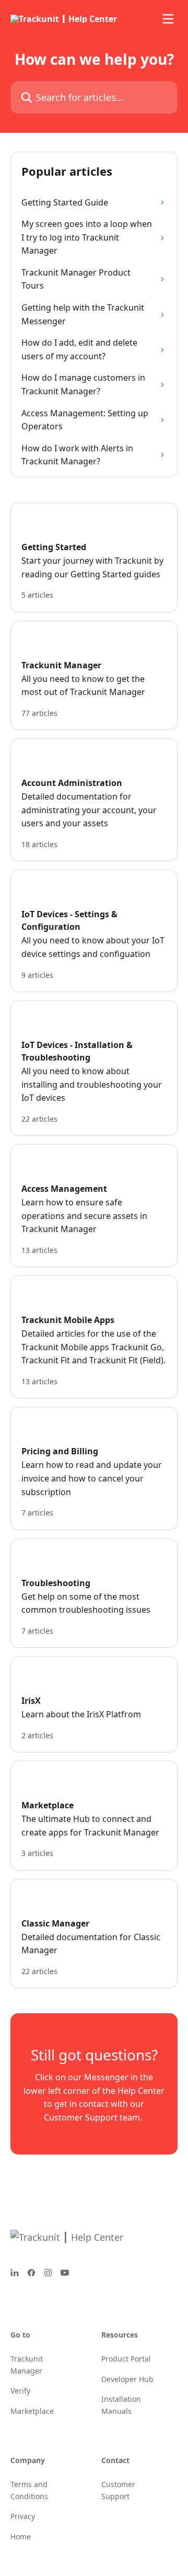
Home (21, 2537)
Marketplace (32, 2411)
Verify (20, 2391)
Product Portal (126, 2359)
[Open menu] (168, 19)
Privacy (23, 2516)
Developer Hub (127, 2379)
